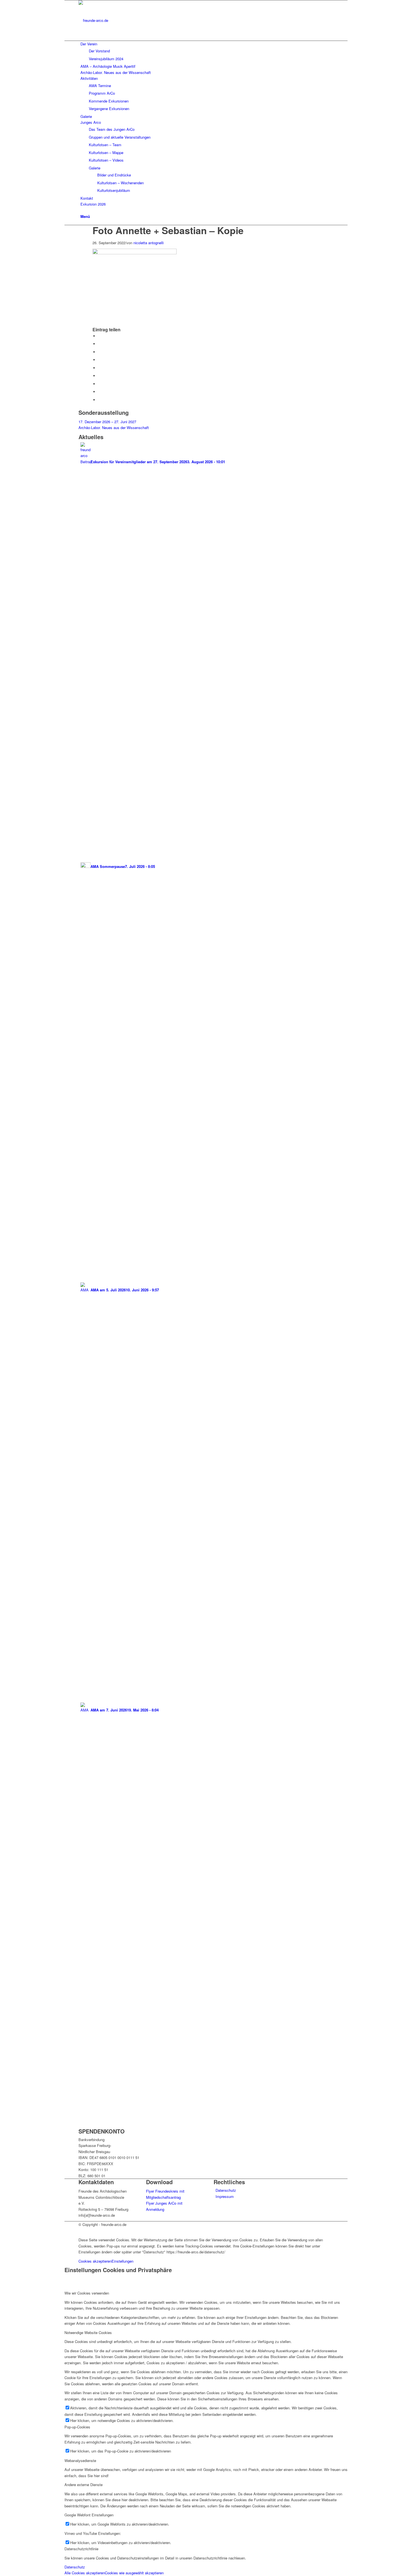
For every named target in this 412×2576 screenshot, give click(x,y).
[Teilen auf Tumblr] (99, 376)
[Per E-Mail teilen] (99, 400)
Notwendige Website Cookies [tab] (88, 2332)
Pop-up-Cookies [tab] (77, 2427)
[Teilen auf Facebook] (99, 336)
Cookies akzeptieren (95, 2261)
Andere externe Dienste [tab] (84, 2485)
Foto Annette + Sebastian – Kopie (168, 230)
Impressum (225, 2196)
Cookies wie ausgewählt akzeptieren (134, 2573)
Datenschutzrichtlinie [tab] (81, 2549)
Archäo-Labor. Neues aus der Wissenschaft (114, 428)
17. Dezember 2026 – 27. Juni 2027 (107, 422)
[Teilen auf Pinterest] (99, 360)
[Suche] (82, 210)
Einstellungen (122, 2261)
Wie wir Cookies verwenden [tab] (87, 2293)
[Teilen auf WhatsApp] (99, 352)
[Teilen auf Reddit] (99, 392)
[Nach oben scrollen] (66, 2231)
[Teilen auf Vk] (99, 384)
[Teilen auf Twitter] (99, 344)
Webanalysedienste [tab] (80, 2460)
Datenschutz (226, 2190)
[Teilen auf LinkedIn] (99, 368)
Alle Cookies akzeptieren (85, 2573)
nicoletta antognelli (149, 243)
